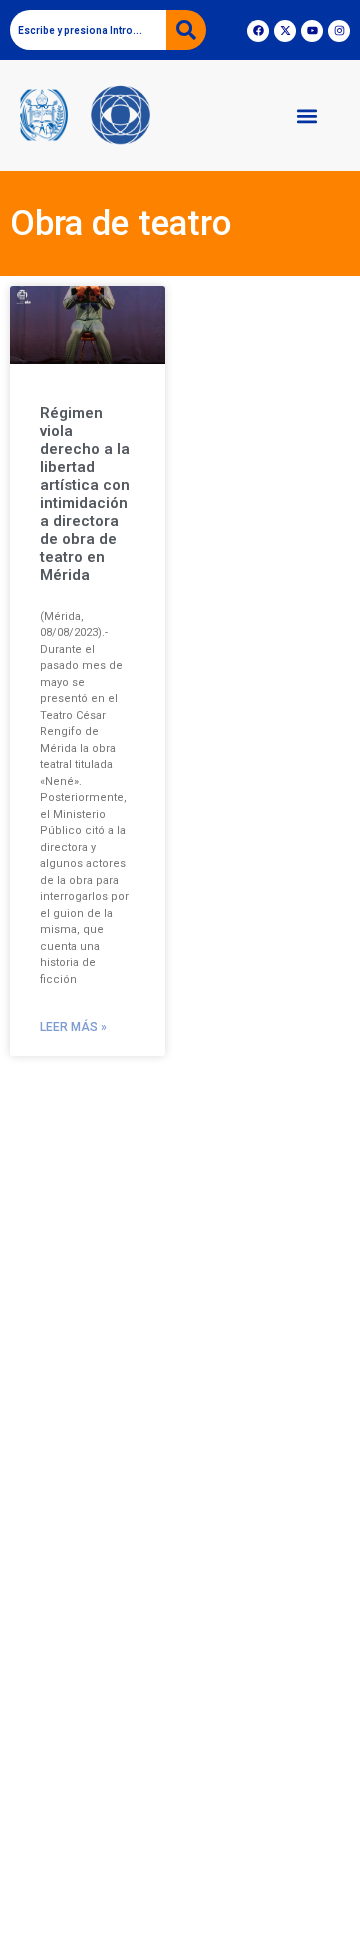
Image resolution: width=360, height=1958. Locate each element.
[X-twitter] (285, 31)
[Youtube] (312, 31)
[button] (306, 115)
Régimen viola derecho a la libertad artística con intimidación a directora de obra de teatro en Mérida (85, 494)
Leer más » (73, 1027)
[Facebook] (258, 31)
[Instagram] (339, 31)
